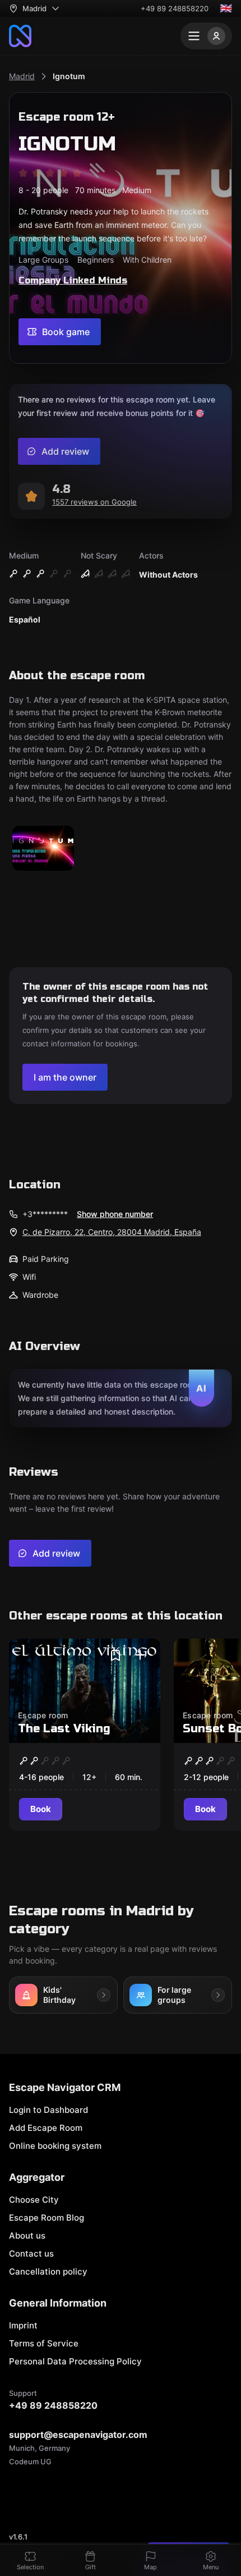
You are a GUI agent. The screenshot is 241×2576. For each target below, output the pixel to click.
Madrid (22, 76)
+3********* (45, 1214)
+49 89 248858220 (175, 8)
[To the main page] (20, 36)
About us (27, 2236)
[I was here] (140, 1655)
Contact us (31, 2254)
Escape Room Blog (47, 2218)
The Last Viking (64, 1729)
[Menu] (206, 36)
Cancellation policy (48, 2271)
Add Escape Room (46, 2128)
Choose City (34, 2200)
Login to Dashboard (48, 2110)
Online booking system (55, 2146)
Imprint (23, 2325)
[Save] (115, 1655)
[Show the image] (43, 849)
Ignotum (69, 76)
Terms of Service (44, 2343)
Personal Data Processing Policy (75, 2361)
